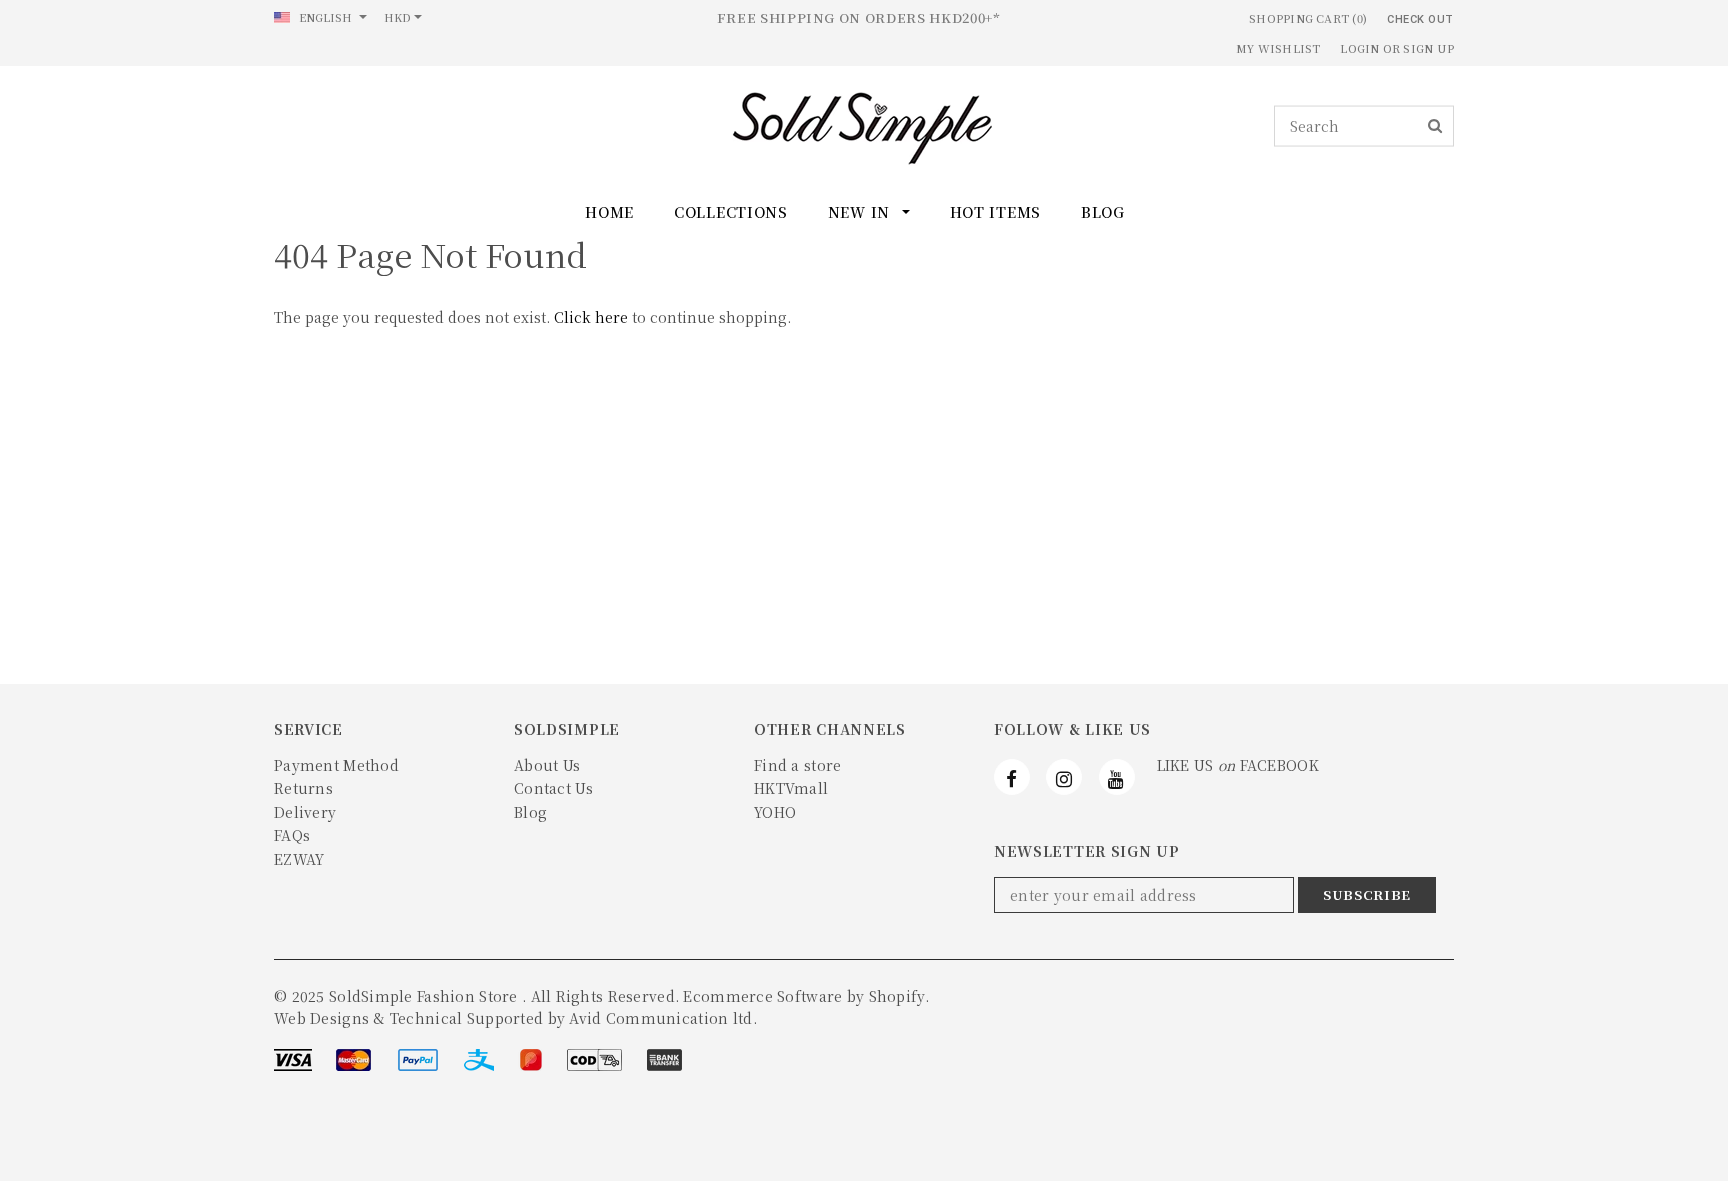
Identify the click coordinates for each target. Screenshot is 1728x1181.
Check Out (1420, 19)
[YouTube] (1117, 777)
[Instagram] (1064, 777)
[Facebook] (1012, 777)
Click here (593, 317)
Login (1359, 48)
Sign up (1428, 48)
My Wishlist (1278, 48)
